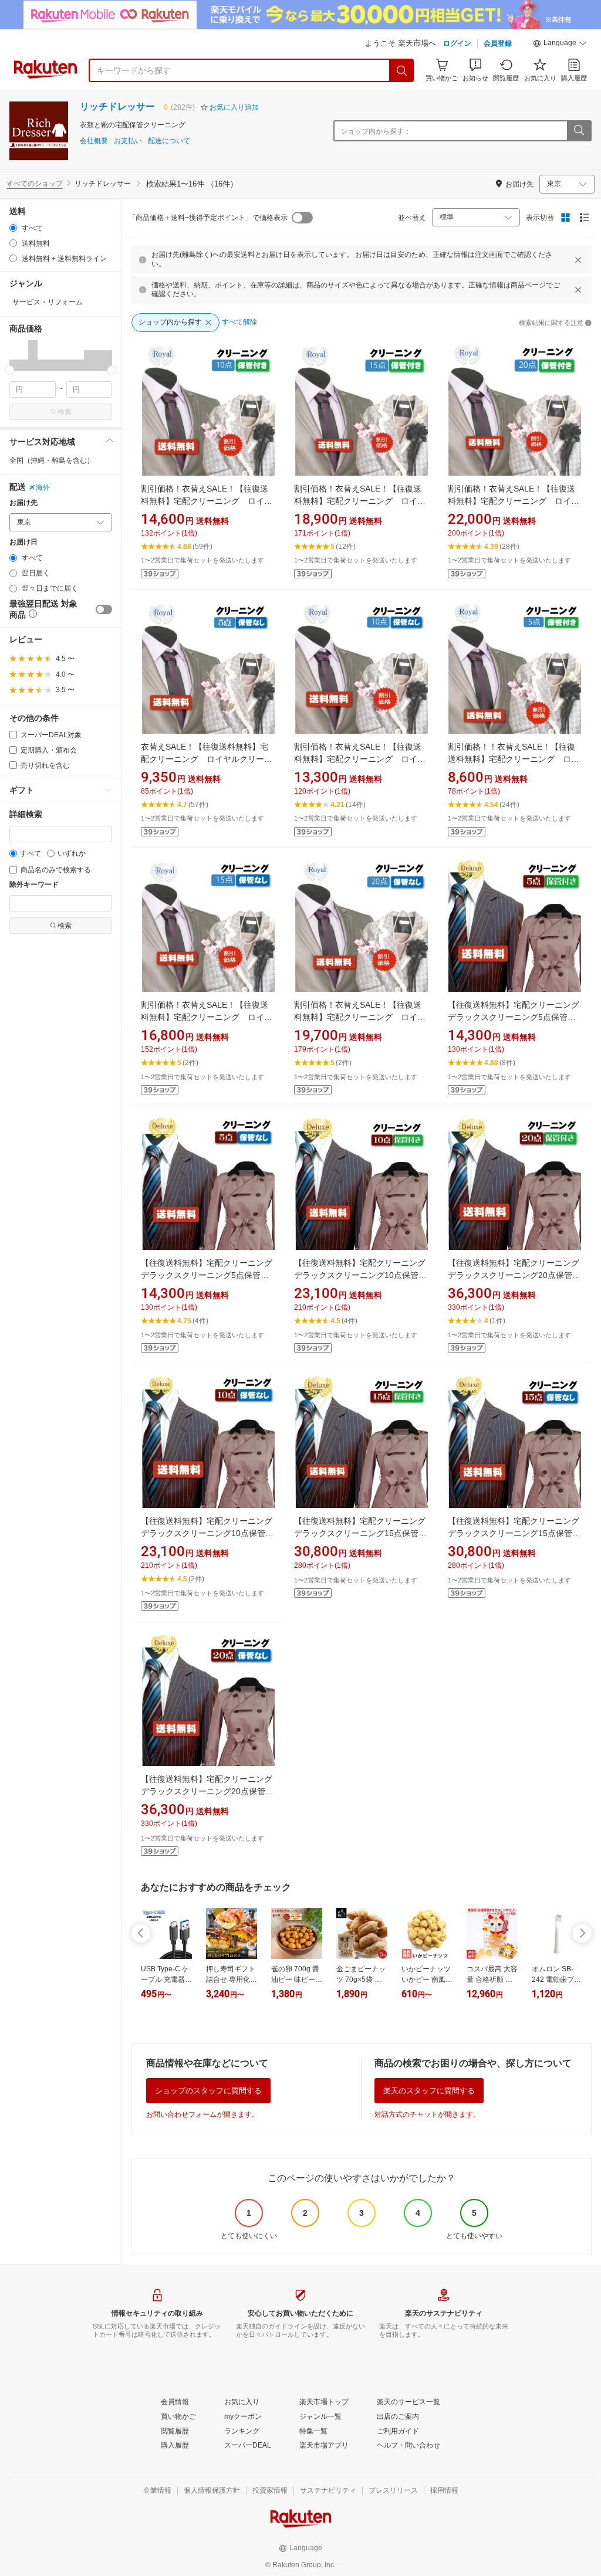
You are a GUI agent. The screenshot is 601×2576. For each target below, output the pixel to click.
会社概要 (94, 141)
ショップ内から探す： (376, 131)
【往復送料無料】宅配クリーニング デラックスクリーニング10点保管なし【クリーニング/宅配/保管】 (211, 1533)
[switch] (104, 609)
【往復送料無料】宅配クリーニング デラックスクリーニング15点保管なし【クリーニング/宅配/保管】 (518, 1533)
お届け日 (23, 542)
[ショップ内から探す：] (579, 131)
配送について (169, 141)
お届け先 (23, 503)
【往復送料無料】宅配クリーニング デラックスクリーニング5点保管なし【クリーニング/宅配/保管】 (211, 1275)
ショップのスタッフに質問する (208, 2091)
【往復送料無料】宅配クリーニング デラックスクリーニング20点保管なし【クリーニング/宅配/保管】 (211, 1791)
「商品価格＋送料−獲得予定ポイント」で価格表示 (208, 218)
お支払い (128, 141)
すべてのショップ (35, 184)
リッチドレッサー (117, 106)
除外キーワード (34, 885)
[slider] (10, 370)
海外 (43, 487)
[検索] (402, 70)
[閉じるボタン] (578, 260)
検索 (65, 412)
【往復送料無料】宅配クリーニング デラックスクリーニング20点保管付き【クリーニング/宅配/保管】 (518, 1275)
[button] (560, 45)
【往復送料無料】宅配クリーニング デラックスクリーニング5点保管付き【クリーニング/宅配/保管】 (518, 1017)
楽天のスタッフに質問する (429, 2091)
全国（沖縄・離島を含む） (52, 460)
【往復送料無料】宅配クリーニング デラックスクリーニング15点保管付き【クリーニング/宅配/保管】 (364, 1533)
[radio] (13, 228)
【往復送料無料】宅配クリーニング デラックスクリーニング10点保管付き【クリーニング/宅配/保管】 (364, 1275)
